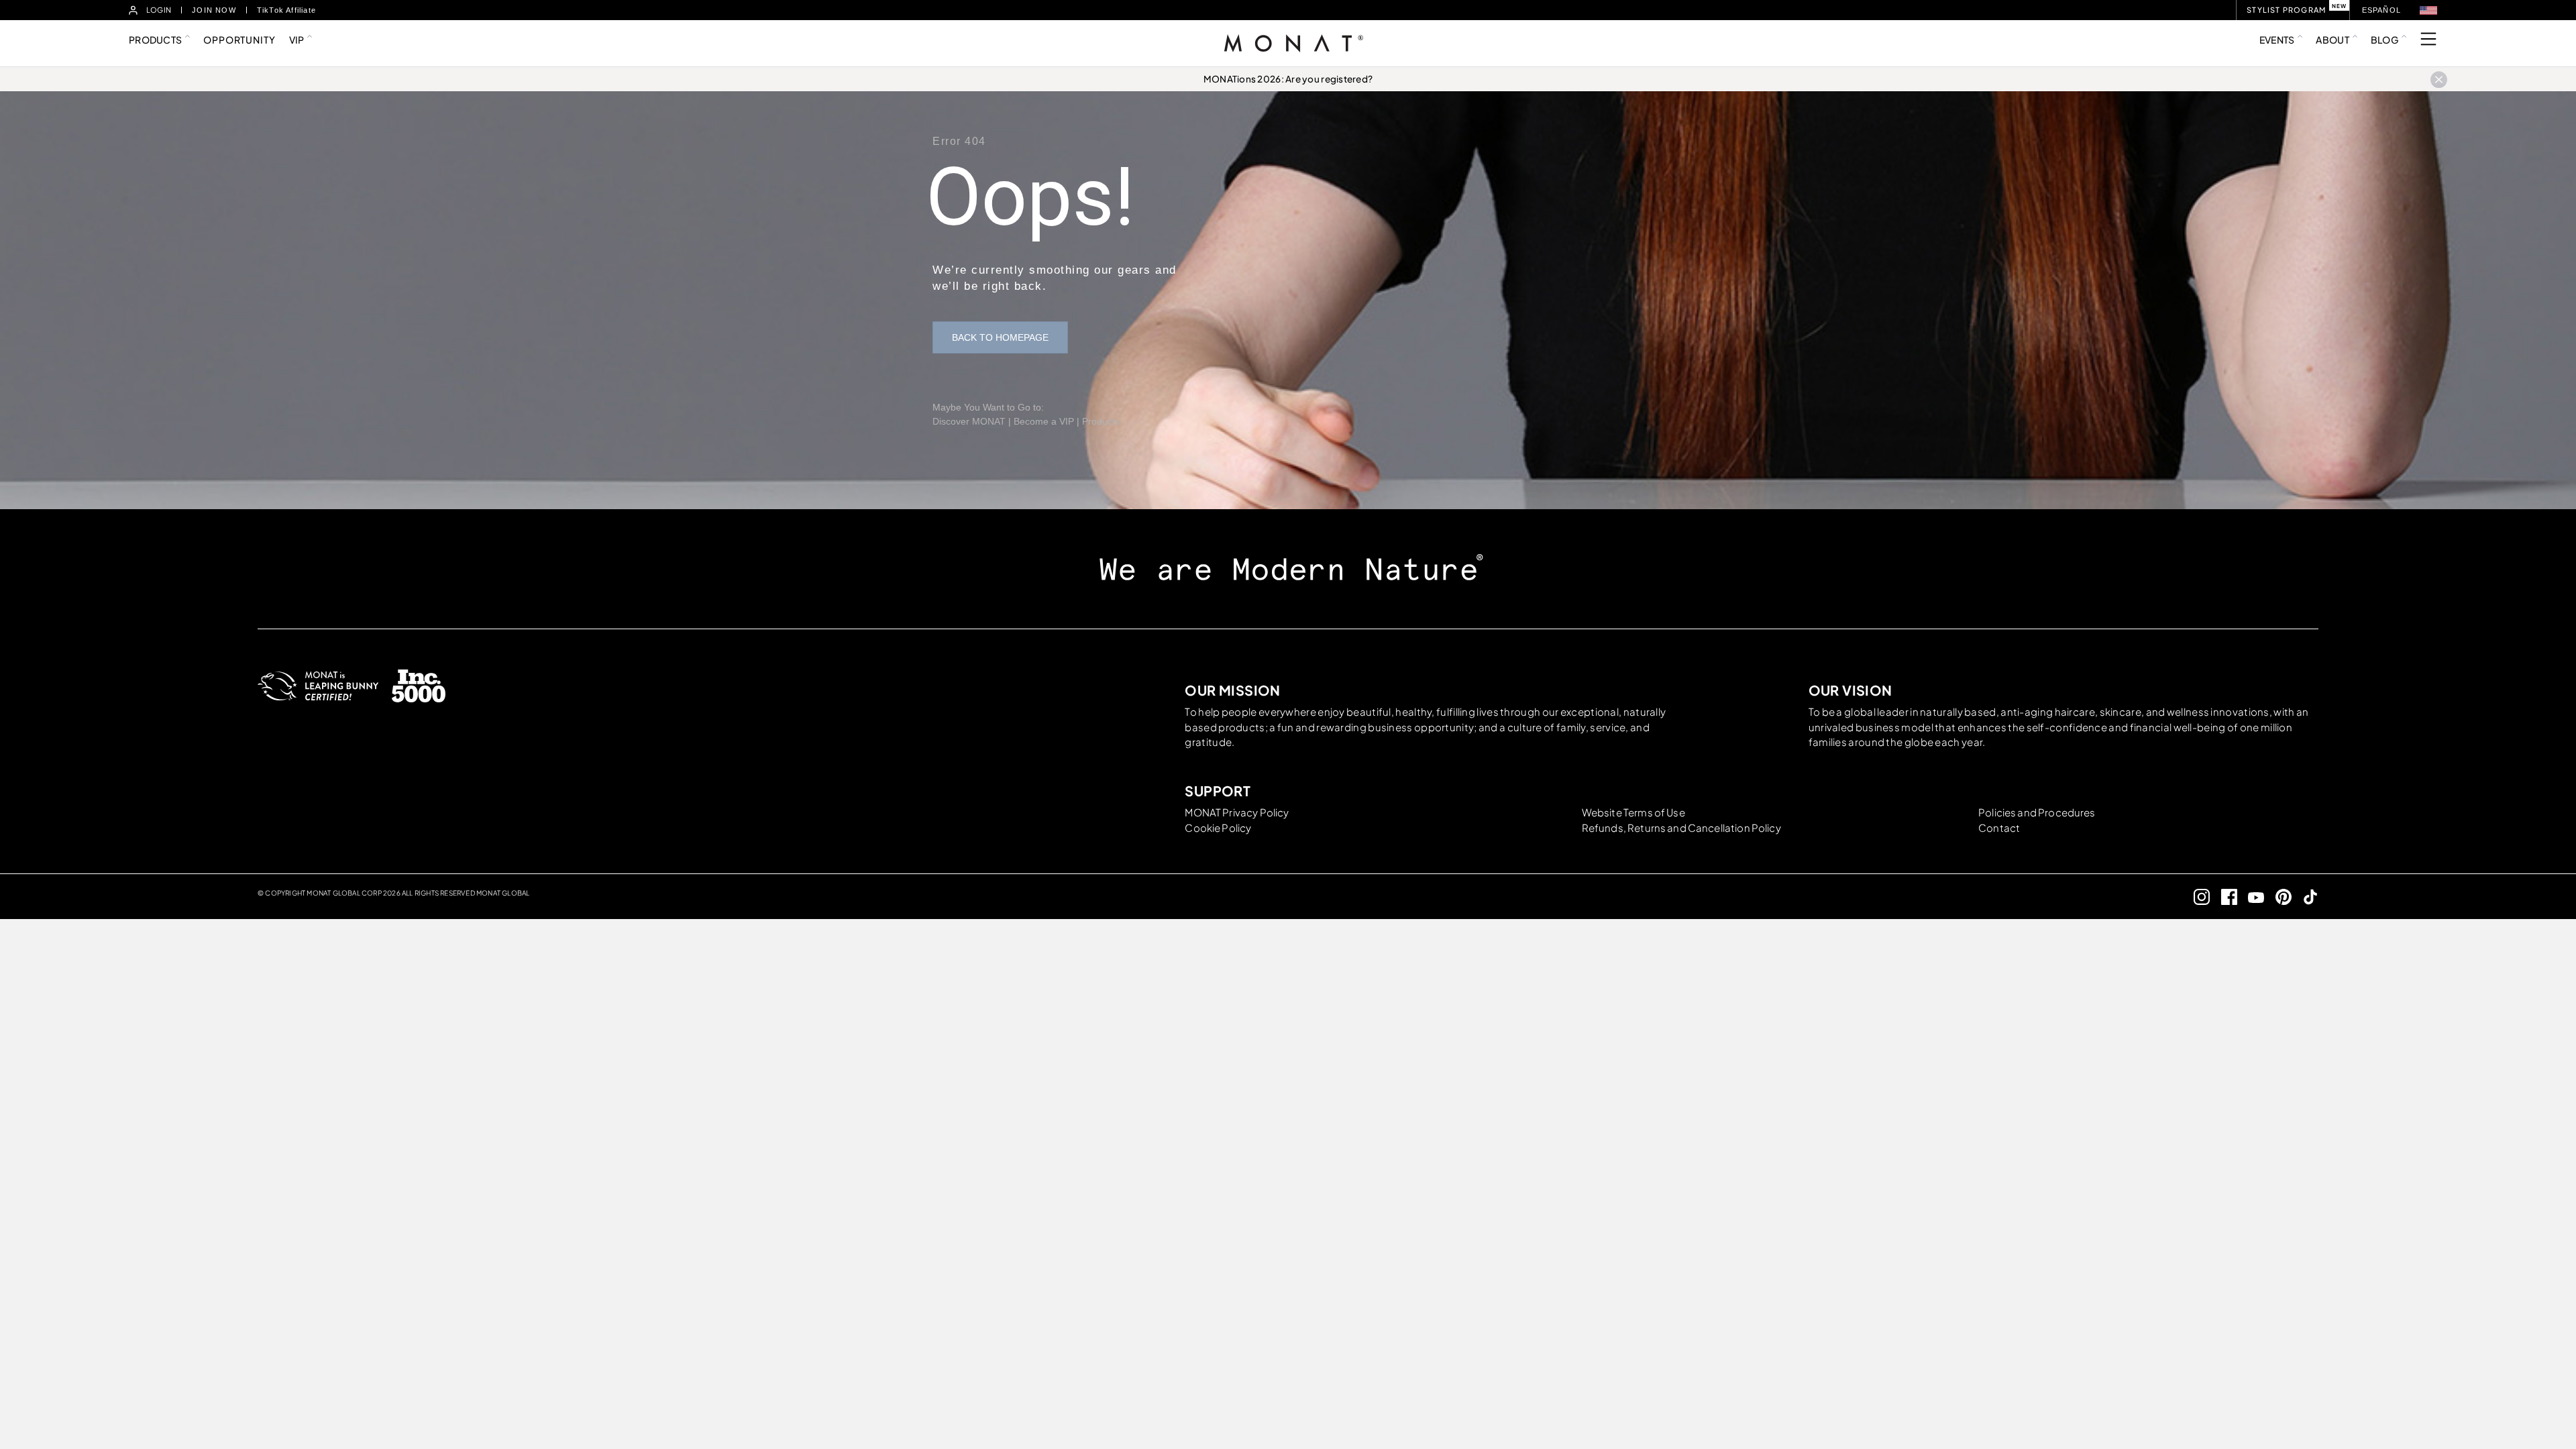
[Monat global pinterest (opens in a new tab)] (2278, 897)
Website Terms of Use (1633, 812)
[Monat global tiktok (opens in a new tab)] (2305, 897)
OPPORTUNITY (239, 40)
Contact (1999, 827)
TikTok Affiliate (286, 10)
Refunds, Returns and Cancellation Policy (1681, 827)
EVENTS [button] (2277, 40)
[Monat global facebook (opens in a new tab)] (2223, 897)
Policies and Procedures (2037, 812)
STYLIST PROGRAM (2286, 10)
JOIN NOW (214, 10)
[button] (2428, 10)
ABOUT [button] (2332, 40)
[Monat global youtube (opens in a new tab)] (2251, 897)
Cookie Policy (1218, 827)
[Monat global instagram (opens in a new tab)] (2197, 897)
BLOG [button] (2384, 40)
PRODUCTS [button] (155, 40)
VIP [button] (297, 40)
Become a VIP (1044, 421)
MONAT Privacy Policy (1237, 812)
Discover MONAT (969, 421)
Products (1101, 421)
